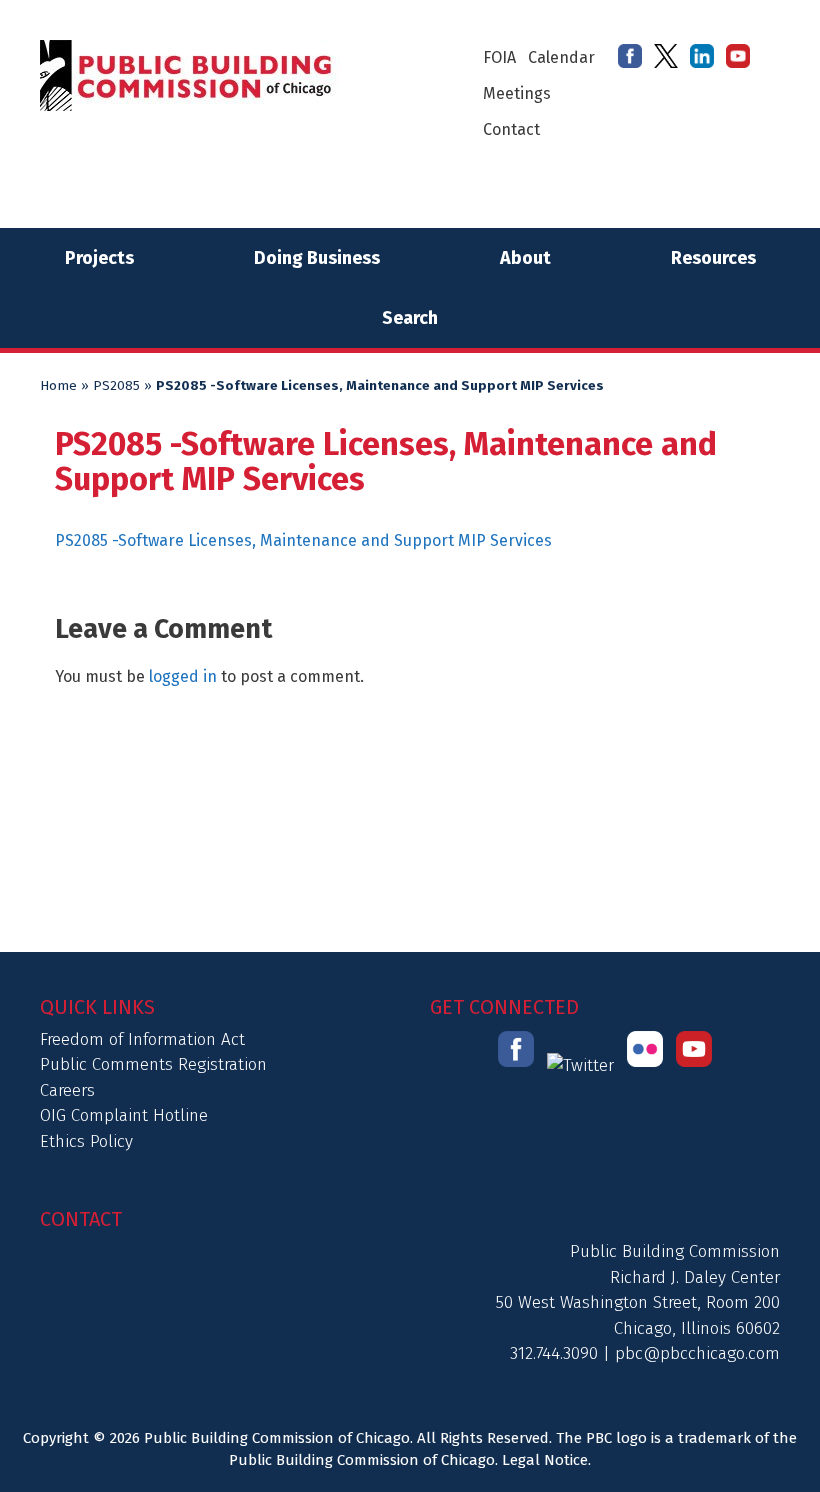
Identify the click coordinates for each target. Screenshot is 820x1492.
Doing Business (317, 258)
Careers (67, 1090)
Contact (511, 129)
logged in (183, 676)
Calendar (561, 57)
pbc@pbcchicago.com (697, 1353)
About (525, 258)
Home (58, 386)
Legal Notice (545, 1460)
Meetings (517, 93)
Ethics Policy (86, 1141)
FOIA (499, 57)
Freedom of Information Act (142, 1039)
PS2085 (116, 386)
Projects (99, 258)
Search (410, 318)
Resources (713, 258)
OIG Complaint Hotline (124, 1115)
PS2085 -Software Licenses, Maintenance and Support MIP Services (303, 540)
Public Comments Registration (153, 1064)
